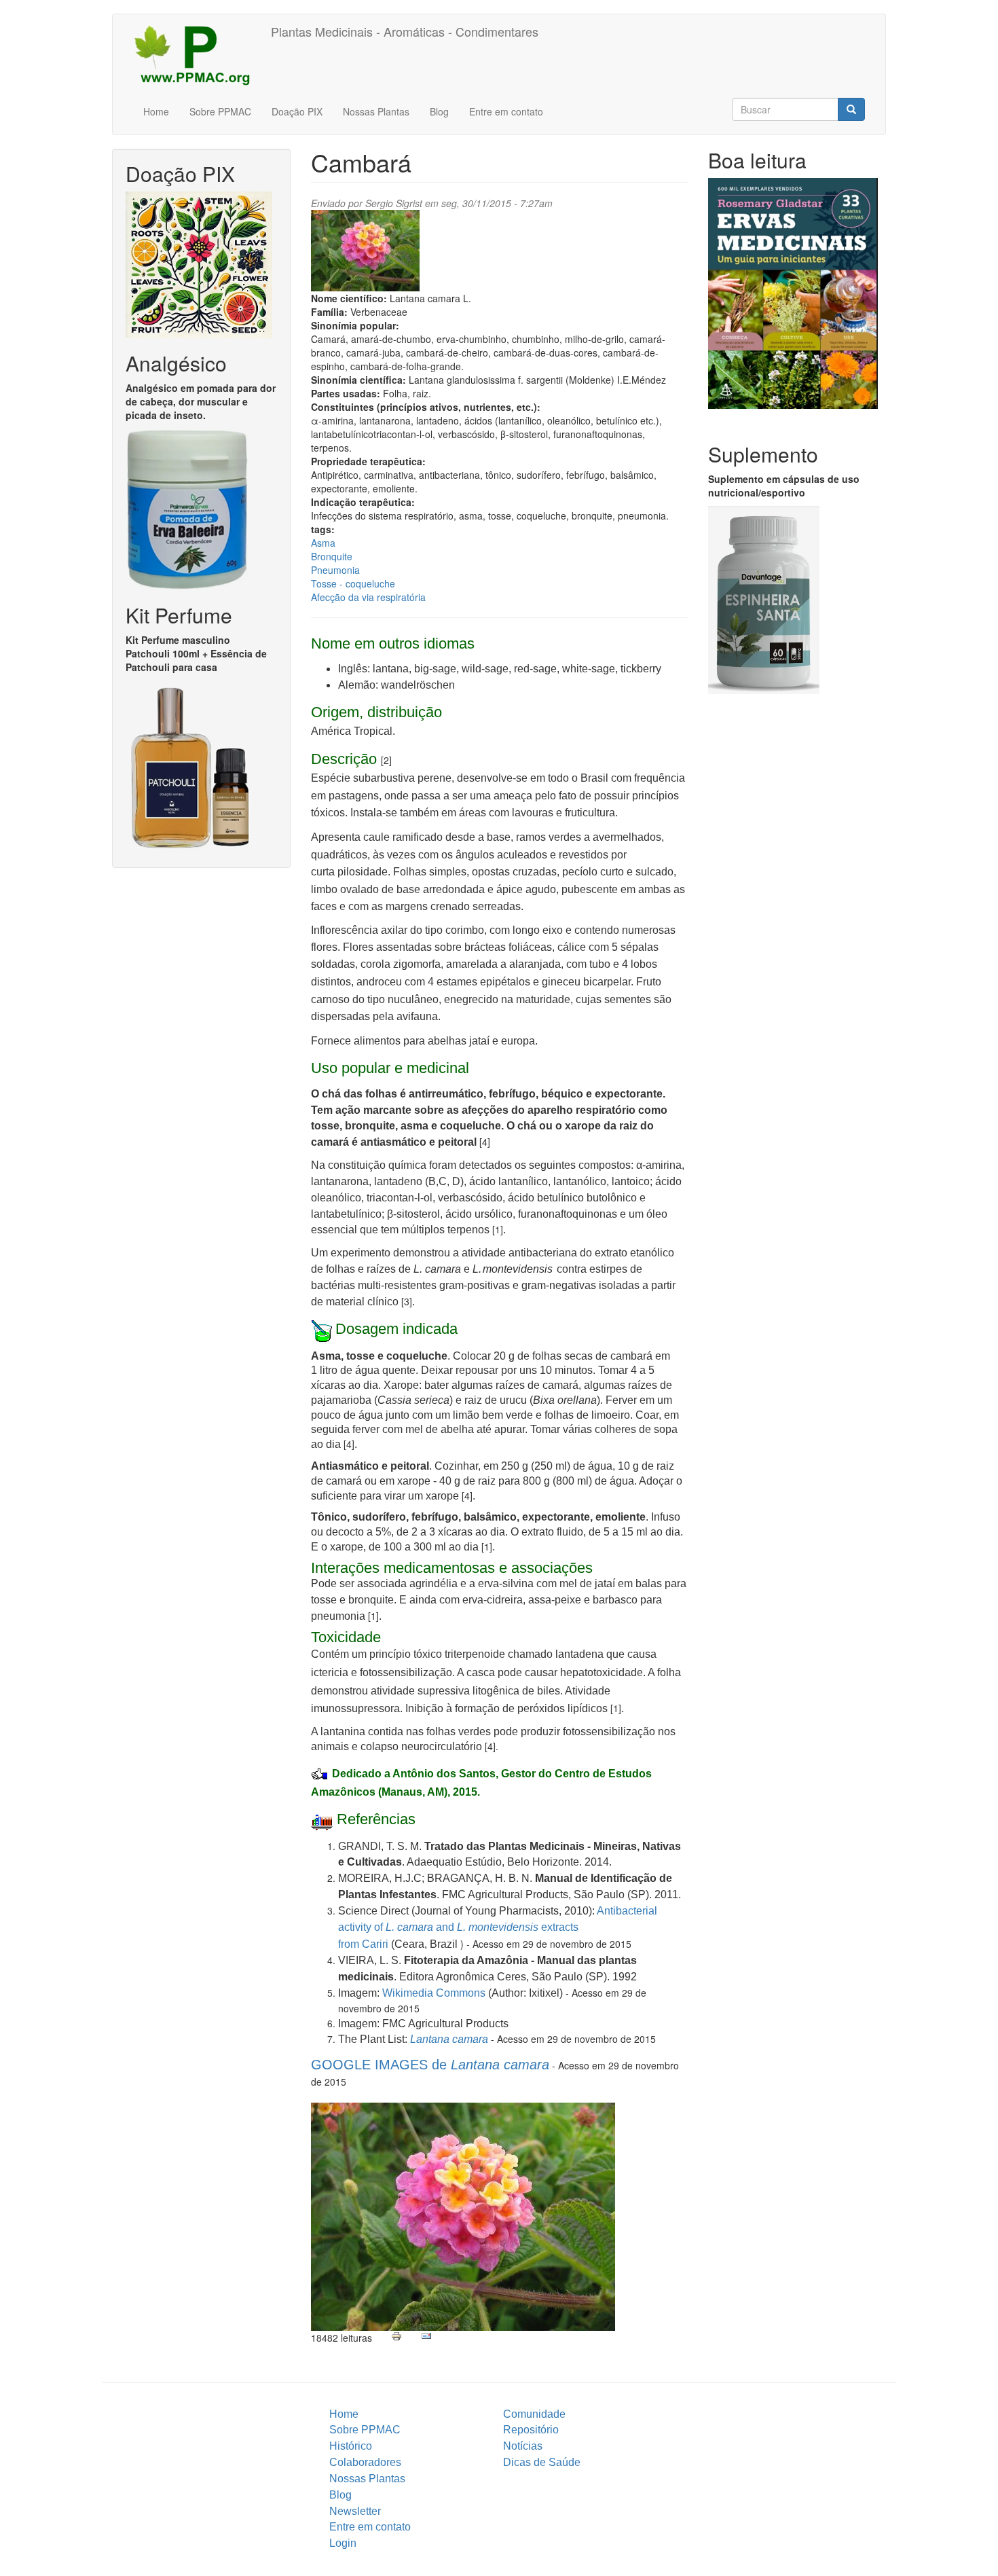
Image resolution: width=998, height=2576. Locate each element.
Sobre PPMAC (220, 111)
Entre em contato (506, 111)
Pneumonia (335, 570)
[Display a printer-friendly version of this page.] (396, 2336)
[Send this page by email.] (426, 2336)
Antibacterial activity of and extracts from (498, 1927)
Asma (323, 543)
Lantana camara (449, 2039)
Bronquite (332, 556)
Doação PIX (297, 111)
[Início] (197, 54)
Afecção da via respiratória (368, 597)
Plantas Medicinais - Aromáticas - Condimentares (405, 31)
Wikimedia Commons (434, 1993)
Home (156, 111)
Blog (439, 111)
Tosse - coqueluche (353, 583)
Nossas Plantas (376, 111)
